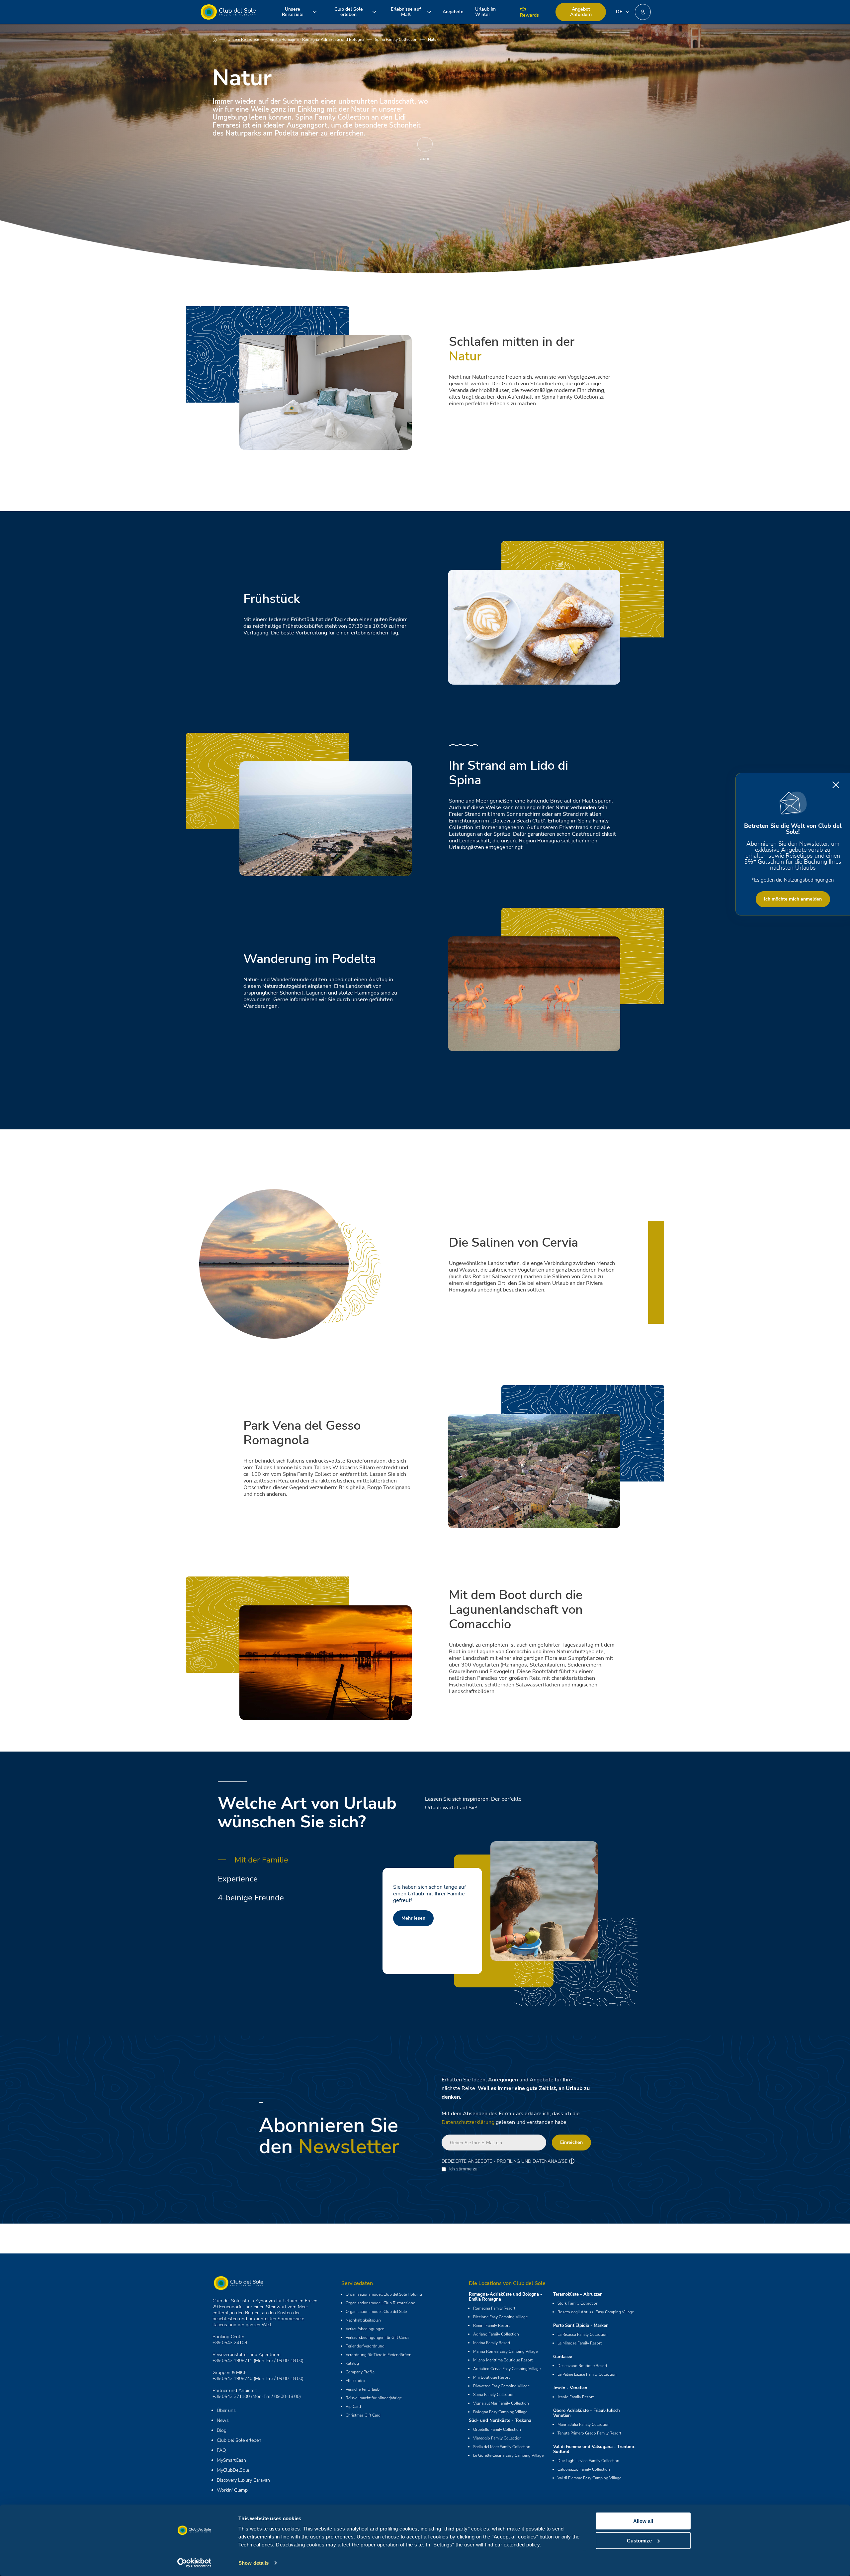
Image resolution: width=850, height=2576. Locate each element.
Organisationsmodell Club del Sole (376, 2312)
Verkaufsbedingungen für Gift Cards (378, 2337)
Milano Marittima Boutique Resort (503, 2360)
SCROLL (425, 159)
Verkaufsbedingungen (365, 2329)
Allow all (643, 2521)
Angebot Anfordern (581, 12)
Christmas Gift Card (363, 2415)
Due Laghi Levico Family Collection (588, 2461)
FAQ (221, 2450)
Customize (639, 2540)
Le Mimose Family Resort (580, 2343)
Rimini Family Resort (491, 2326)
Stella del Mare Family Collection (502, 2447)
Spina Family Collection (396, 40)
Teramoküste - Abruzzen (578, 2294)
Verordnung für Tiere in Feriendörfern (379, 2355)
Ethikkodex (355, 2381)
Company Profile (360, 2372)
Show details (254, 2563)
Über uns (226, 2410)
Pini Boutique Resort (491, 2377)
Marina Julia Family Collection (584, 2425)
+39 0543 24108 (230, 2343)
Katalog (352, 2363)
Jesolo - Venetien (570, 2388)
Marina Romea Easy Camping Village (505, 2351)
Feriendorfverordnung (365, 2346)
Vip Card (353, 2407)
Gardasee (563, 2357)
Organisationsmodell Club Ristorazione (380, 2303)
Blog (222, 2430)
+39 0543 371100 (231, 2396)
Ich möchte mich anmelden (793, 899)
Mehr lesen (413, 1931)
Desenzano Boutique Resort (582, 2366)
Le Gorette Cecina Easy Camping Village (508, 2455)
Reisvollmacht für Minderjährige (374, 2398)
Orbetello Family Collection (497, 2430)
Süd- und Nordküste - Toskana (500, 2421)
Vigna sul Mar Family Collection (501, 2403)
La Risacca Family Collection (583, 2335)
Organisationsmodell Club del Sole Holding (384, 2294)
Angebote (453, 12)
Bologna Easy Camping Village (500, 2412)
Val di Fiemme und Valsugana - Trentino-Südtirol (595, 2449)
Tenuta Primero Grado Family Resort (589, 2433)
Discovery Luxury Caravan (243, 2480)
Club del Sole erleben (239, 2440)
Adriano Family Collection (496, 2334)
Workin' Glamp (232, 2490)
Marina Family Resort (492, 2343)
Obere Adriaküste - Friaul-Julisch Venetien (587, 2413)
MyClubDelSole (233, 2470)
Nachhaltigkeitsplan (363, 2320)
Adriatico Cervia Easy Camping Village (507, 2369)
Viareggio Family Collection (497, 2438)
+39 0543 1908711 (232, 2361)
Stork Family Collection (578, 2303)
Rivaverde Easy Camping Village (501, 2386)
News (223, 2420)
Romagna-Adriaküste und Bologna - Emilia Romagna (506, 2297)
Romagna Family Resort (494, 2308)
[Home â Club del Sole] (228, 12)
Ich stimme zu (463, 2169)
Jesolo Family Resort (576, 2397)
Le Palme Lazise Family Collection (587, 2374)
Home (220, 40)
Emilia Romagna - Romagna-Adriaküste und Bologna (317, 40)
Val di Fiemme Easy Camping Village (589, 2478)
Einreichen (571, 2142)
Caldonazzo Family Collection (584, 2469)
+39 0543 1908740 (232, 2379)
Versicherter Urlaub (363, 2389)
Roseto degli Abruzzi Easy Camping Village (596, 2312)
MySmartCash (231, 2460)
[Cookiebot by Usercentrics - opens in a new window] (194, 2563)
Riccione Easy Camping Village (500, 2317)
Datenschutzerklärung (468, 2122)
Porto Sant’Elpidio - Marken (581, 2326)
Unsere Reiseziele (243, 40)
